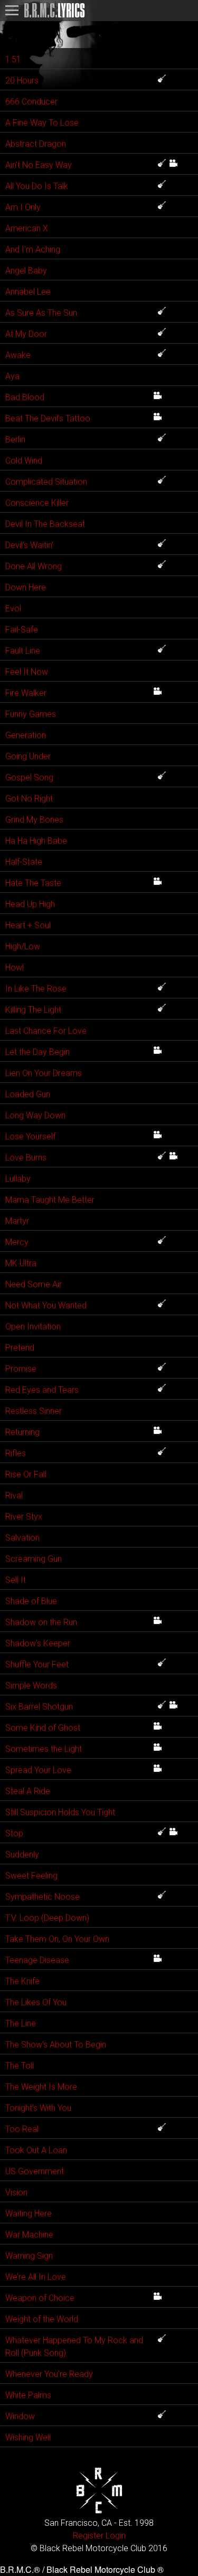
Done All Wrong (34, 566)
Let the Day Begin (37, 1052)
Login (116, 2536)
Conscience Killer (37, 503)
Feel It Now (27, 672)
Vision (16, 2192)
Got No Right (29, 799)
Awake (18, 355)
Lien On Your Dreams (44, 1073)
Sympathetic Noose (43, 1897)
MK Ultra (21, 1263)
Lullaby (18, 1179)
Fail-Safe (22, 630)
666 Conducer (31, 102)
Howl (15, 968)
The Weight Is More (41, 2087)
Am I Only (23, 207)
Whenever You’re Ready (49, 2374)
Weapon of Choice (40, 2298)
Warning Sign (29, 2256)
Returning (22, 1432)
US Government (35, 2171)
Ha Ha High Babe (36, 841)
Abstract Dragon (36, 144)
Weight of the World (42, 2319)
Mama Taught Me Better (50, 1200)
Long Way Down (35, 1115)
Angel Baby (26, 271)
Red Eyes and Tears (42, 1390)
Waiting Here (29, 2214)
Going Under (28, 756)
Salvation (22, 1538)
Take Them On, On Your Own (57, 1939)
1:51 (13, 59)
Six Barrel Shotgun (39, 1707)
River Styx (24, 1517)
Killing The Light (33, 1010)
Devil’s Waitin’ (29, 545)
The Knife (22, 1981)
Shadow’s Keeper (38, 1643)
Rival (14, 1495)
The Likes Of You (36, 2002)
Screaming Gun (34, 1559)
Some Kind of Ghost (43, 1728)
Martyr (17, 1221)
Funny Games (31, 714)
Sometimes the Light (44, 1749)
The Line (21, 2023)
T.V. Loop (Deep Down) (47, 1918)
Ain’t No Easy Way (39, 165)
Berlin (15, 440)
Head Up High (30, 904)
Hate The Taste (33, 883)
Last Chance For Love (46, 1031)
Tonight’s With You (38, 2108)
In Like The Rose (36, 989)
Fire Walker (26, 693)
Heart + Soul (28, 925)
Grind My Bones (34, 820)
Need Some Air (34, 1284)
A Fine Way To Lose (42, 123)
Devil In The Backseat (45, 524)
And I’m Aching (33, 249)
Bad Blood (25, 397)
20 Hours (22, 81)
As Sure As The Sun (41, 313)
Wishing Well (28, 2437)
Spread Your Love (38, 1770)
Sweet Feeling (31, 1876)
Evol (13, 608)
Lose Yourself (30, 1136)
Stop (14, 1833)
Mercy (17, 1242)
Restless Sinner (34, 1411)
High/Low (23, 946)
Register (88, 2536)
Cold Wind (24, 461)
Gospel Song (29, 777)
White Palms (28, 2395)
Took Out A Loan (36, 2150)
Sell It (16, 1580)
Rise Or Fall (26, 1474)
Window (20, 2416)
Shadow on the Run (41, 1622)
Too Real (22, 2129)
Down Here (26, 587)
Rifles (16, 1453)
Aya (12, 376)
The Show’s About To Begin (56, 2045)
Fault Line (23, 651)
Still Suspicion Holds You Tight (60, 1812)
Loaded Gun (28, 1094)
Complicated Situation (46, 482)
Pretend (20, 1348)
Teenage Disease (37, 1960)
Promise (21, 1369)
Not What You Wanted (46, 1305)
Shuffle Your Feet (37, 1664)
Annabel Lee (28, 292)
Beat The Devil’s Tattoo (48, 418)
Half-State (24, 862)
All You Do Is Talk (37, 186)
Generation (26, 735)
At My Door (26, 334)
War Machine (29, 2235)
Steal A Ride (28, 1791)
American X (27, 228)
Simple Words (31, 1686)
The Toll (20, 2066)
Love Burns (26, 1158)
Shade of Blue (31, 1601)
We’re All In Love (36, 2277)
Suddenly (22, 1855)
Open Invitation (33, 1327)
